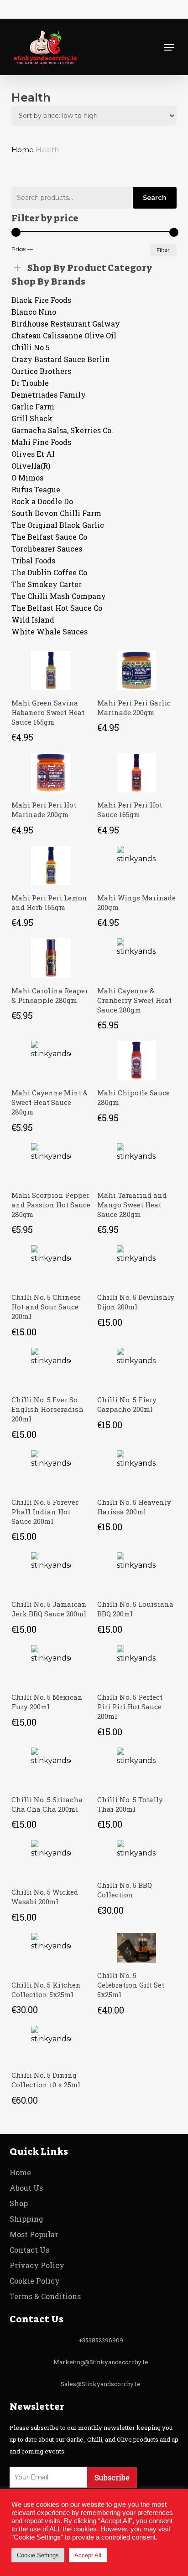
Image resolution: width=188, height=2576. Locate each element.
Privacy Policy (37, 2265)
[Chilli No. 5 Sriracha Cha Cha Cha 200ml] (51, 1767)
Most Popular (34, 2234)
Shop (19, 2203)
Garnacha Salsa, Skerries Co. (62, 430)
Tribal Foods (33, 560)
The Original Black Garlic (58, 525)
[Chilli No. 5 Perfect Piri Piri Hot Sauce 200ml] (137, 1665)
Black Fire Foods (41, 300)
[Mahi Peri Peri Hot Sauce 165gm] (137, 773)
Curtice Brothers (41, 371)
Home (23, 150)
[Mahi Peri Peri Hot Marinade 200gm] (51, 773)
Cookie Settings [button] (38, 2555)
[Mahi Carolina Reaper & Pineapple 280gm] (51, 958)
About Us (26, 2188)
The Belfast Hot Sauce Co (57, 608)
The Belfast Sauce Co (49, 537)
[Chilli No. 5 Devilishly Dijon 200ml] (137, 1265)
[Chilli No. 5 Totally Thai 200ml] (137, 1767)
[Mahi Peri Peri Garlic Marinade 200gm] (137, 671)
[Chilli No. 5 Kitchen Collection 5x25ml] (51, 1952)
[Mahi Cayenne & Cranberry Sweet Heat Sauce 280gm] (137, 958)
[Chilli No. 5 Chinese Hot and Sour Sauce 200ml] (51, 1265)
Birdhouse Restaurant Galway (66, 324)
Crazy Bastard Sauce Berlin (63, 359)
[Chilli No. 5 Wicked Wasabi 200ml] (51, 1860)
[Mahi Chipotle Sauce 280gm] (137, 1061)
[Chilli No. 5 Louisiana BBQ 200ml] (137, 1572)
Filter (163, 250)
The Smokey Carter (47, 584)
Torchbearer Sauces (47, 549)
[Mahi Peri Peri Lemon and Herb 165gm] (51, 866)
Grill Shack (32, 418)
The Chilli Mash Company (59, 596)
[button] (169, 47)
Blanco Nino (34, 312)
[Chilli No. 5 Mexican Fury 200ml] (51, 1665)
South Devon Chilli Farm (56, 513)
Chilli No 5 (31, 347)
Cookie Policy (35, 2281)
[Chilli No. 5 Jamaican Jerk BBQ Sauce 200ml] (51, 1572)
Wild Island (33, 620)
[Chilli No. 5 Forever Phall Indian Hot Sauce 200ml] (51, 1470)
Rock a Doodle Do (42, 501)
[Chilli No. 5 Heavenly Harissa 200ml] (137, 1470)
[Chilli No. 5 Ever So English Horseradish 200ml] (51, 1367)
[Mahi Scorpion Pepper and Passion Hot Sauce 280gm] (51, 1163)
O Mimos (27, 478)
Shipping (26, 2219)
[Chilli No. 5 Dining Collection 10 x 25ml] (51, 2044)
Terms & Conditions (45, 2296)
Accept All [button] (88, 2555)
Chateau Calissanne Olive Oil (64, 335)
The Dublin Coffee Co (50, 572)
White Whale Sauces (50, 631)
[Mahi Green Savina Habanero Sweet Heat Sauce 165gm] (51, 671)
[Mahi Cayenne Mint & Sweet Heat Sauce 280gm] (51, 1061)
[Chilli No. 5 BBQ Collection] (137, 1856)
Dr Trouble (30, 383)
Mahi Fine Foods (41, 442)
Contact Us (29, 2250)
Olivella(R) (31, 466)
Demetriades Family (50, 395)
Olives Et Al (33, 454)
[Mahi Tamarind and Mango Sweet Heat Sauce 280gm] (137, 1163)
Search (155, 198)
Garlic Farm (33, 406)
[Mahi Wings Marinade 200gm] (137, 866)
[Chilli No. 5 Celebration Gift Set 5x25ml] (137, 1948)
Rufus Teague (37, 489)
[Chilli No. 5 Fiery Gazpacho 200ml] (137, 1367)
